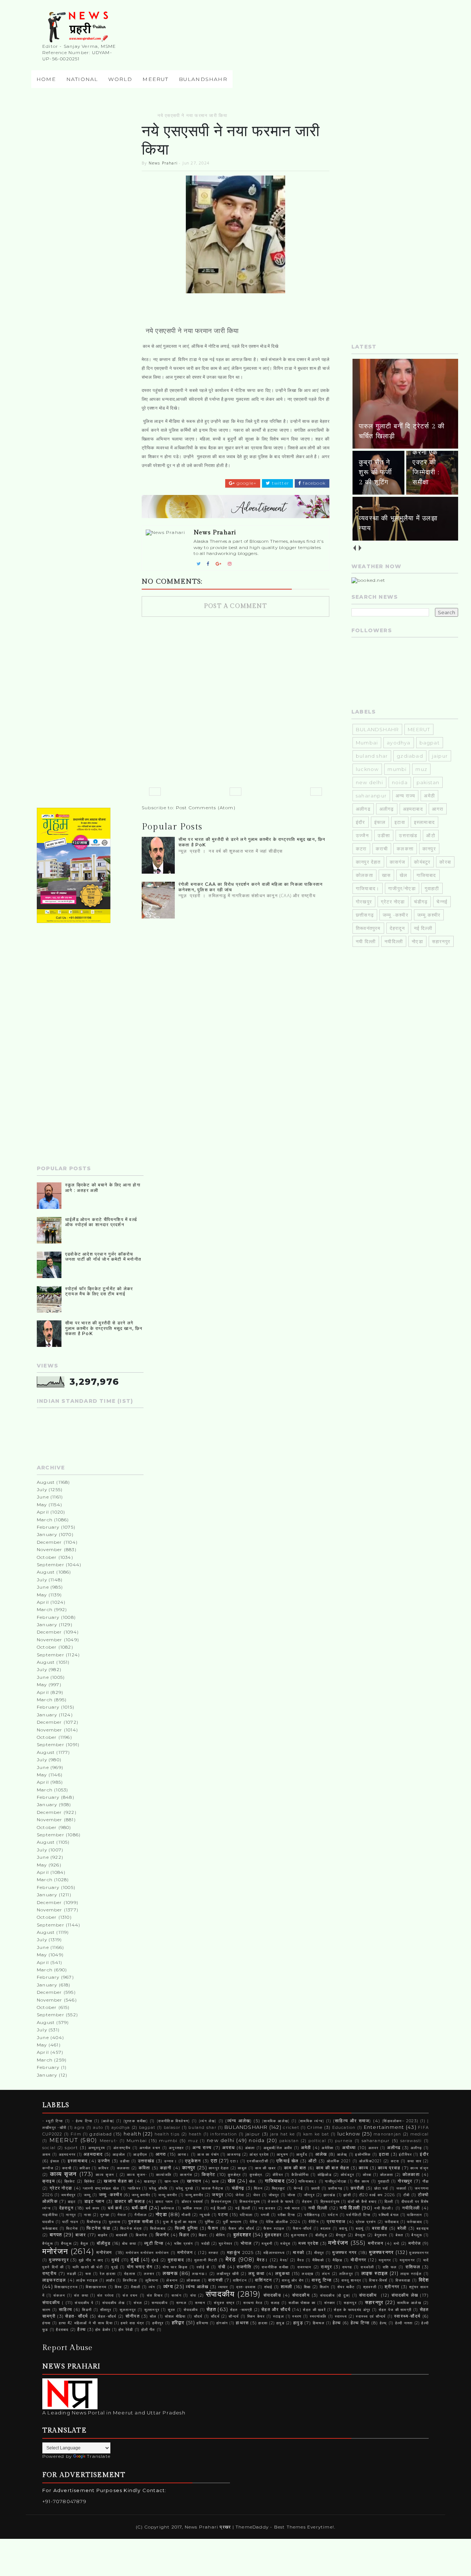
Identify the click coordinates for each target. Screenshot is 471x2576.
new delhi (369, 782)
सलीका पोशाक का (302, 2303)
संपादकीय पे (84, 2303)
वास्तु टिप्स (322, 2280)
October (47, 1557)
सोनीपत (133, 2316)
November (50, 1549)
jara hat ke (283, 2134)
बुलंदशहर (242, 2234)
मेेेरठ (301, 2260)
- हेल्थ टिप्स (82, 2121)
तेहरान (307, 2202)
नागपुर (71, 2215)
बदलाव (326, 2228)
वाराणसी (216, 2280)
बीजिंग (221, 2235)
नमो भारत (292, 2208)
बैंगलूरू (66, 2244)
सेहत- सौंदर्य (77, 2316)
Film (76, 2134)
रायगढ (347, 2267)
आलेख (321, 2154)
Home (46, 79)
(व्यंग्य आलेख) (238, 2121)
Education (344, 2128)
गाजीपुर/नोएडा (402, 888)
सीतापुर (106, 2310)
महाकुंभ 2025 (240, 2253)
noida (400, 782)
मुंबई (135, 2260)
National (82, 79)
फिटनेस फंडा (98, 2228)
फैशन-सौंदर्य (302, 2228)
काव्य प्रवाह (389, 2168)
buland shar (372, 756)
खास (386, 875)
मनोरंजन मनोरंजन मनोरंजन (147, 2253)
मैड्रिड (338, 2260)
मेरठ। (262, 2260)
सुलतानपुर (128, 2310)
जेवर (257, 2195)
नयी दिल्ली (366, 941)
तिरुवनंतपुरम (221, 2202)
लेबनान (172, 2280)
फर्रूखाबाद (50, 2228)
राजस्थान (304, 2267)
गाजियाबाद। (368, 888)
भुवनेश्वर (225, 2244)
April (43, 1512)
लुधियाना (152, 2280)
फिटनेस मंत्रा (131, 2228)
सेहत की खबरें (314, 2310)
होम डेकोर (103, 2330)
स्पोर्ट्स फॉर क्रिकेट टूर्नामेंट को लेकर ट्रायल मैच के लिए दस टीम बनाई (99, 1291)
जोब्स (292, 2195)
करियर (103, 2168)
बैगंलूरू (48, 2244)
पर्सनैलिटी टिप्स (358, 2215)
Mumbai (367, 743)
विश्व (118, 2287)
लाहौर (110, 2280)
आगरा (438, 809)
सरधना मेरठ (253, 2303)
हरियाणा (202, 2323)
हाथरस (242, 2323)
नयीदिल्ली (394, 941)
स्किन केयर (256, 2316)
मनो (396, 2244)
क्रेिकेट (90, 2181)
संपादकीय (220, 2294)
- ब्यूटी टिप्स (53, 2121)
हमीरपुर (158, 2323)
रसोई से (203, 2267)
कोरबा (445, 862)
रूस (88, 2274)
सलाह (275, 2303)
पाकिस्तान (415, 2215)
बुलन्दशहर (299, 2235)
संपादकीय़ (272, 2295)
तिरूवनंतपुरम (368, 928)
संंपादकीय (301, 2295)
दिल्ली (389, 2202)
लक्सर (149, 2274)
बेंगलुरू (360, 2235)
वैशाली (136, 2287)
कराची (382, 849)
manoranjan (387, 2134)
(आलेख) (108, 2121)
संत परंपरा (105, 2295)
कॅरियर (278, 2175)
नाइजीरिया (50, 2215)
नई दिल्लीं (243, 2208)
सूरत (172, 2310)
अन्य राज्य (405, 796)
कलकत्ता (405, 849)
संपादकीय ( (53, 2303)
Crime (315, 2127)
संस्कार (330, 2303)
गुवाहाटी (432, 888)
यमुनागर (385, 2260)
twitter (280, 483)
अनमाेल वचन (150, 2148)
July (42, 1489)
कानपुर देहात (368, 862)
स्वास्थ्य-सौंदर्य (407, 2316)
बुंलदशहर (273, 2235)
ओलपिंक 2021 (339, 2161)
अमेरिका (327, 2148)
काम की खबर (265, 2168)
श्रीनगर (392, 2287)
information (224, 2134)
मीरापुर (319, 2253)
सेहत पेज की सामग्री (395, 2310)
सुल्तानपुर (152, 2310)
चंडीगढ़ (421, 902)
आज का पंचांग (208, 2154)
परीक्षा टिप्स (287, 2215)
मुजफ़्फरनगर (419, 2253)
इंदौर (361, 822)
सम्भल (181, 2303)
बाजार (81, 2235)
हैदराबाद (62, 2330)
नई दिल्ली (423, 928)
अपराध (229, 2148)
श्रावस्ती (370, 2287)
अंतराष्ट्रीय (122, 2148)
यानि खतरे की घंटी (88, 2267)
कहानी (166, 2168)
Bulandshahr (203, 79)
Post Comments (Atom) (206, 808)
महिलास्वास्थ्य (274, 2253)
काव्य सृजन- (137, 2175)
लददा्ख (308, 2274)
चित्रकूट (279, 2188)
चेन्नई (442, 902)
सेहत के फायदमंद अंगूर (352, 2310)
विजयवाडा (403, 2280)
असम (47, 2154)
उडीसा (384, 835)
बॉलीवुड (104, 2243)
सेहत (211, 2309)
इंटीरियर (405, 2154)
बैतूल (85, 2244)
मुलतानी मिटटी (206, 2260)
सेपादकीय (191, 2310)
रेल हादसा (108, 2274)
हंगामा (47, 2323)
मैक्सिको (318, 2260)
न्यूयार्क (205, 2215)
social (49, 2148)
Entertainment (384, 2127)
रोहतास (130, 2274)
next (360, 548)
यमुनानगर (407, 2260)
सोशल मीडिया (175, 2316)
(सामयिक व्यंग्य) (311, 2121)
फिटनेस (72, 2228)
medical (419, 2134)
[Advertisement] (90, 223)
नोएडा (417, 941)
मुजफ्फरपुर (59, 2260)
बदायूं (360, 2228)
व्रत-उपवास (246, 2287)
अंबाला (250, 2148)
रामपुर (326, 2267)
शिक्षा (307, 2287)
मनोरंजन (55, 2251)
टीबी (406, 2195)
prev (354, 548)
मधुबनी (267, 2244)
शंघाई (268, 2287)
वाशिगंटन (240, 2280)
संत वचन (130, 2295)
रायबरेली (367, 2267)
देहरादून (397, 928)
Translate (99, 2456)
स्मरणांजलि (318, 2316)
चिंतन (258, 2188)
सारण (47, 2310)
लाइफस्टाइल (54, 2280)
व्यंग (152, 2287)
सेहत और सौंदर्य (276, 2310)
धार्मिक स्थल (193, 2208)
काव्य (364, 2168)
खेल (403, 875)
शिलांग (325, 2287)
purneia (344, 2141)
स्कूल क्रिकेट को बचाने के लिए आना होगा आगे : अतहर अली (103, 1187)
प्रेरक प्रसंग (366, 2222)
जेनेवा (240, 2195)
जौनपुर (309, 2195)
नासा (87, 2215)
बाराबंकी (122, 2235)
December (49, 1542)
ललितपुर (346, 2274)
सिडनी (87, 2310)
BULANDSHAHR (377, 729)
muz (421, 769)
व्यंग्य (168, 2286)
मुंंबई (155, 2260)
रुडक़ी (72, 2274)
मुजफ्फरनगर (382, 2252)
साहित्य (65, 2310)
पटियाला (246, 2215)
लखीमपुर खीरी (228, 2274)
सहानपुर (350, 2303)
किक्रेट (209, 2175)
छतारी (316, 2188)
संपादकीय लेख (405, 2295)
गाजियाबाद (426, 875)
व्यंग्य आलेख (197, 2287)
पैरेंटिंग (314, 2222)
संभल (138, 2303)
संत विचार (155, 2295)
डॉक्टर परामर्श (192, 2202)
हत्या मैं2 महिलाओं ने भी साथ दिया (86, 2323)
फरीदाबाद (392, 2222)
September (51, 1565)
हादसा (263, 2323)
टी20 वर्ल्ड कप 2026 (377, 2195)
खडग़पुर (150, 2181)
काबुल (242, 2168)
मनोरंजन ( (187, 2253)
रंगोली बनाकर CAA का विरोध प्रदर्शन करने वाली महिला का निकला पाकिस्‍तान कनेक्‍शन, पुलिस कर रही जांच (251, 887)
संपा (193, 2295)
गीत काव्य (362, 2181)
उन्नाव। (171, 2161)
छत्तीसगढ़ (365, 915)
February (48, 1527)
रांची (222, 2267)
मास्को (299, 2253)
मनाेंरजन (376, 2243)
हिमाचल (319, 2323)
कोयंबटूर (422, 862)
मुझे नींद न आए (91, 2260)
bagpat (430, 743)
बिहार (184, 2235)
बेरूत (400, 2235)
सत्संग (176, 2295)
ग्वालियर (134, 2188)
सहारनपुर (441, 941)
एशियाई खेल (288, 2161)
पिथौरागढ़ (94, 2222)
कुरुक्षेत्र (234, 2175)
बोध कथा (129, 2244)
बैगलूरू (417, 2235)
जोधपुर (274, 2195)
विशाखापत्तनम (96, 2287)
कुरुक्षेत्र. (256, 2175)
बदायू (343, 2228)
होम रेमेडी (126, 2330)
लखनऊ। (200, 2274)
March (45, 1520)
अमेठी (429, 796)
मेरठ (231, 2259)
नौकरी (186, 2215)
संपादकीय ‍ (369, 2295)
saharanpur (371, 796)
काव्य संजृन (419, 2168)
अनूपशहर (176, 2148)
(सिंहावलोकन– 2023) (400, 2121)
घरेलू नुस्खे (185, 2188)
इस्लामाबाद (424, 822)
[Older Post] (316, 792)
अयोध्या (349, 2148)
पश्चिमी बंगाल (389, 2215)
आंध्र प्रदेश (259, 2154)
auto (98, 2128)
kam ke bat (316, 2134)
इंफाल (380, 822)
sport (71, 2148)
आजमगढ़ (234, 2154)
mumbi (397, 769)
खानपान (194, 2181)
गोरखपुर (364, 902)
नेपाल (122, 2215)
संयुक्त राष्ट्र (224, 2303)
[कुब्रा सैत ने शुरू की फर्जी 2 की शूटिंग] (406, 412)
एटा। (235, 2161)
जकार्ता (401, 2188)
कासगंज (398, 862)
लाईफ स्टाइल (87, 2280)
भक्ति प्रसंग (183, 2244)
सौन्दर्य (234, 2316)
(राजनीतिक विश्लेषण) (173, 2121)
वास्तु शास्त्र (351, 2280)
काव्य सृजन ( (107, 2175)
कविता (145, 2168)
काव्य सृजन (63, 2174)
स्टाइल (279, 2316)
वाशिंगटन (263, 2280)
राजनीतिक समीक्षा (275, 2267)
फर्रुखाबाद (415, 2222)
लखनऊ (170, 2273)
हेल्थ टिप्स (360, 2323)
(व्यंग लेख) (208, 2121)
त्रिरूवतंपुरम (330, 2202)
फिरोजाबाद (158, 2228)
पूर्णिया (210, 2222)
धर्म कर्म (115, 2208)
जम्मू (87, 2195)
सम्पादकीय (160, 2303)
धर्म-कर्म (140, 2208)
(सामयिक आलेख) (276, 2121)
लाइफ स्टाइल (375, 2273)
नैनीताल (141, 2215)
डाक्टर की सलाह (130, 2201)
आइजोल (119, 2154)
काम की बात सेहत (333, 2168)
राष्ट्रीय (49, 2274)
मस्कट (214, 2253)
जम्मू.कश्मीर (429, 915)
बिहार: (203, 2235)
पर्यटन (333, 2215)
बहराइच (423, 2228)
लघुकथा (283, 2274)
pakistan (428, 782)
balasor (172, 2128)
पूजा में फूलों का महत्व (180, 2222)
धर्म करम (93, 2208)
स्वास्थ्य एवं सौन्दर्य (371, 2316)
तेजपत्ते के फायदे (281, 2202)
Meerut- (109, 2141)
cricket (291, 2128)
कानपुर (429, 849)
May (42, 1505)
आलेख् (342, 2154)
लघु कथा (257, 2274)
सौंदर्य (215, 2316)
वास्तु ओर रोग (293, 2280)
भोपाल (246, 2243)
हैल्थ (82, 2329)
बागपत (56, 2234)
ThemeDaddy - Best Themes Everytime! (285, 2527)
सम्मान (200, 2303)
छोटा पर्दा (381, 2188)
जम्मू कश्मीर (141, 2195)
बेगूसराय (381, 2235)
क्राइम (49, 2181)
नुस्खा (105, 2215)
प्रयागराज (336, 2222)
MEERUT (155, 79)
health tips (167, 2134)
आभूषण (282, 2154)
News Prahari (163, 163)
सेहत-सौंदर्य (107, 2316)
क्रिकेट (70, 2181)
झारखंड (329, 2195)
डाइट (72, 2202)
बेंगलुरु (341, 2235)
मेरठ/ (284, 2260)
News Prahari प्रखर (209, 2527)
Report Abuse (68, 2348)
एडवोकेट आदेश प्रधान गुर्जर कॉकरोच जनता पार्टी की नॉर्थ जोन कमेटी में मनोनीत (103, 1257)
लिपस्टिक (130, 2280)
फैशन (213, 2228)
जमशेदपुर (68, 2195)
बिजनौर (162, 2235)
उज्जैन (362, 835)
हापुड (280, 2323)
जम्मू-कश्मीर (168, 2195)
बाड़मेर (103, 2235)
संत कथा (81, 2295)
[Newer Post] (155, 792)
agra (79, 2128)
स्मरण (297, 2316)
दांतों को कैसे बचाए (362, 2202)
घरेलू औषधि (158, 2188)
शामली (287, 2287)
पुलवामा (115, 2222)
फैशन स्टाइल (274, 2228)
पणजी (265, 2215)
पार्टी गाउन (70, 2222)
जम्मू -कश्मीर (396, 915)
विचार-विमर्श (378, 2280)
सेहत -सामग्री (241, 2310)
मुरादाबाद (176, 2260)
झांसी (347, 2195)
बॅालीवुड (321, 2235)
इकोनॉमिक (363, 2154)
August (46, 1482)
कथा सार (414, 2161)
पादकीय (48, 2222)
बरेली (402, 2228)
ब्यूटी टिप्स (154, 2243)
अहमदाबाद (413, 809)
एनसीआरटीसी (257, 2161)
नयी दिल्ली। (384, 2208)
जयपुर (218, 2195)
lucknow (367, 769)
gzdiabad (410, 756)
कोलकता (364, 875)
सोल (153, 2316)
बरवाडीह (380, 2228)
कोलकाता (411, 2175)
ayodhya (399, 743)
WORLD (120, 79)
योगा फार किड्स (175, 2267)
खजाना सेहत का (118, 2181)
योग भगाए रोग (140, 2267)
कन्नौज (48, 2168)
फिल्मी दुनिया (187, 2228)
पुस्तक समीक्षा (141, 2222)
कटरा (361, 849)
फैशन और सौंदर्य (242, 2228)
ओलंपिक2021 (371, 2161)
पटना (223, 2215)
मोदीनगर (358, 2260)
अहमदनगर (67, 2154)
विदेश (424, 2280)
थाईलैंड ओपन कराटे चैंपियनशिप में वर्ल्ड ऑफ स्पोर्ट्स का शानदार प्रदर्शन (101, 1222)
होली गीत (148, 2330)
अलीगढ (363, 809)
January (47, 1534)
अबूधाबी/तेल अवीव (278, 2148)
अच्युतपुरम (97, 2148)
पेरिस (254, 2222)
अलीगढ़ (387, 809)
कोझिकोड (325, 2175)
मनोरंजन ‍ (105, 2253)
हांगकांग (222, 2323)
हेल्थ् (383, 2323)
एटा (214, 2161)
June (43, 1497)
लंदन (326, 2274)
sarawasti (411, 2141)
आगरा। (184, 2154)
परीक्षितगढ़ (312, 2215)
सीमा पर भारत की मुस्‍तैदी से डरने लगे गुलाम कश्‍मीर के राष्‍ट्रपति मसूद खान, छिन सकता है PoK (252, 842)
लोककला (193, 2280)
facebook (314, 483)
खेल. (253, 2181)
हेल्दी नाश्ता (404, 2323)
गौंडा (426, 2181)
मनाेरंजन (338, 2243)
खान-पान (172, 2181)
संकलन (59, 2295)
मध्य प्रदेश (309, 2243)
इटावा (400, 822)
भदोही (206, 2244)
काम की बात (295, 2168)
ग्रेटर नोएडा (393, 902)
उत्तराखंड (408, 835)
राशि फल (390, 2267)
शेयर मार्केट (346, 2287)
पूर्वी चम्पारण (232, 2222)
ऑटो (431, 835)
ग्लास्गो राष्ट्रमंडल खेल (101, 2188)
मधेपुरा (285, 2244)
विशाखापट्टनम (66, 2287)
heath (195, 2134)
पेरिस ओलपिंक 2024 (283, 2222)
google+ (246, 483)
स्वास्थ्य (341, 2316)
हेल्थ (337, 2323)
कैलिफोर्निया (300, 2175)
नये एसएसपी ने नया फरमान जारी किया (193, 115)
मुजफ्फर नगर (344, 2253)
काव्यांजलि (164, 2175)
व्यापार (223, 2287)
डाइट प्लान (95, 2201)
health (132, 2134)
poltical (317, 2141)
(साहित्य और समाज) (352, 2121)
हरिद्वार (178, 2322)
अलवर (373, 2148)
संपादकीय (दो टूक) (335, 2295)
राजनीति (244, 2267)
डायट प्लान (164, 2202)
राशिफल (413, 2267)
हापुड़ (298, 2323)
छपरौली (358, 2188)
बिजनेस (142, 2235)
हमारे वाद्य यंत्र (132, 2323)
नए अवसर (267, 2208)
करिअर (85, 2168)
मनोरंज (415, 2243)
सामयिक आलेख (409, 2303)
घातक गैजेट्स (213, 2188)
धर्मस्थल (168, 2208)
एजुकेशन (193, 2161)
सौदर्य (198, 2316)
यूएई (115, 2267)
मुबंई (116, 2260)
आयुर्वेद (302, 2154)
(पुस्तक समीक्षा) (136, 2121)
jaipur (440, 756)
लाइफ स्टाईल (411, 2274)
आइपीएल (140, 2154)
